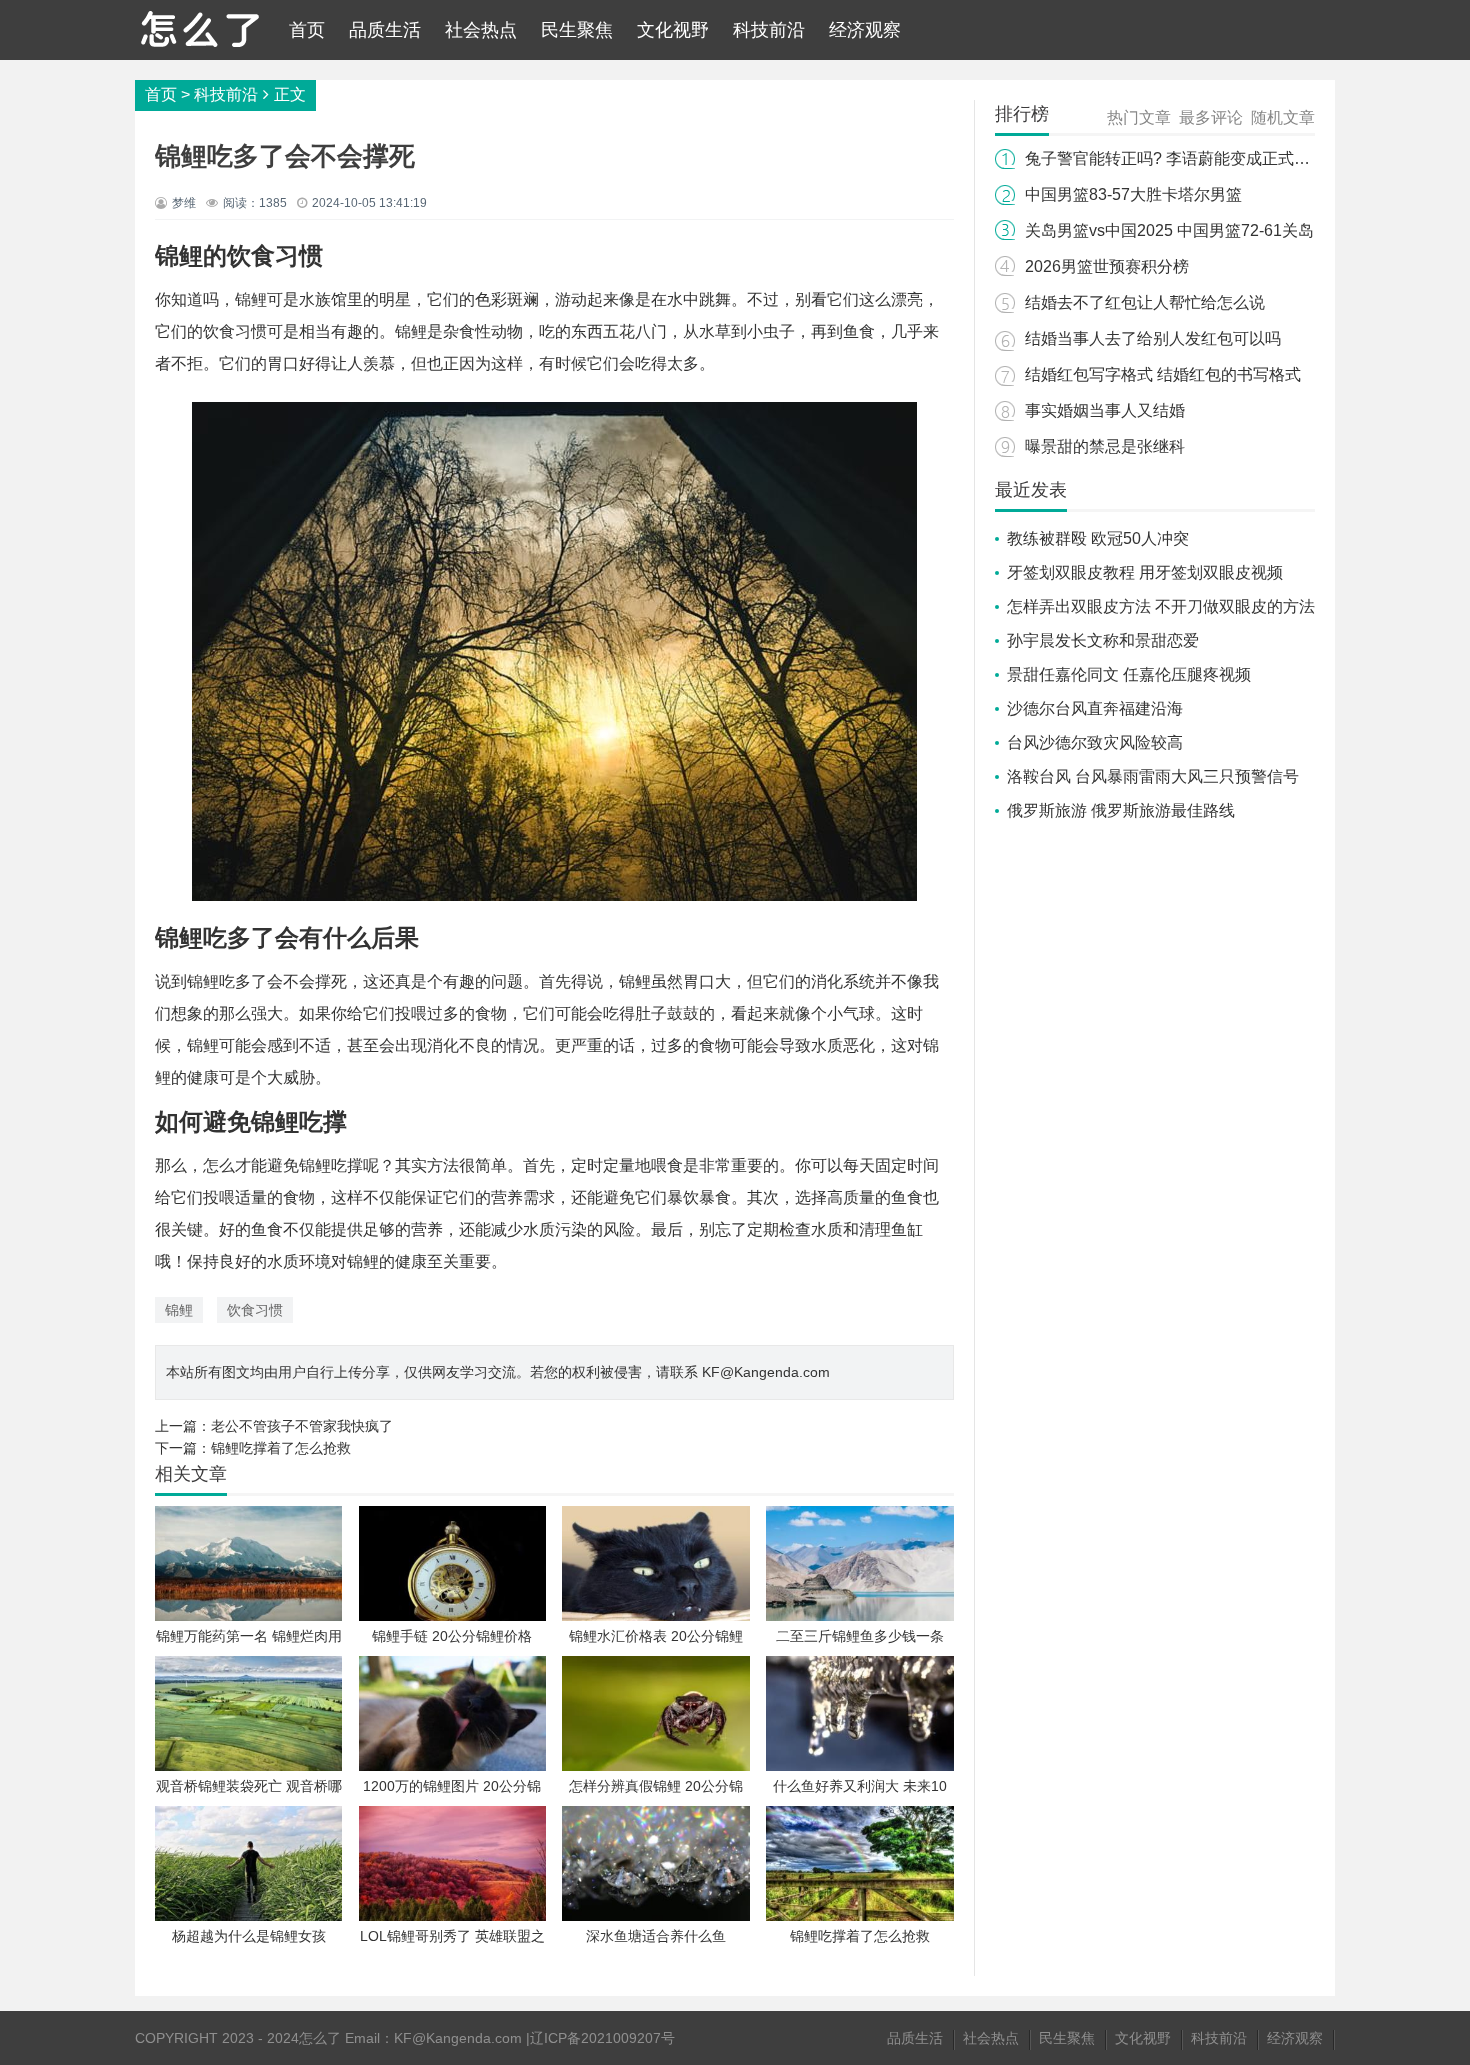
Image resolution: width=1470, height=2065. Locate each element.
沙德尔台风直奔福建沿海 (1095, 708)
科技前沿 (769, 30)
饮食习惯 (255, 1310)
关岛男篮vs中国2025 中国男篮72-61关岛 (1169, 230)
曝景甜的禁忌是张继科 (1105, 446)
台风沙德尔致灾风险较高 (1095, 742)
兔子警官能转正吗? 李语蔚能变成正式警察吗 (1183, 158)
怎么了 (320, 2038)
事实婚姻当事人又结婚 (1105, 410)
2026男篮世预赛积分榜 (1107, 266)
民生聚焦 (577, 30)
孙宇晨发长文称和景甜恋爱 (1103, 640)
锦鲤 (179, 1310)
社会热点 (481, 30)
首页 (307, 30)
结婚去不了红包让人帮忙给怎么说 (1145, 302)
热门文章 (1139, 117)
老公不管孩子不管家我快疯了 (302, 1426)
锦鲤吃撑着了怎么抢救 (281, 1448)
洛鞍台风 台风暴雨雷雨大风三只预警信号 (1153, 776)
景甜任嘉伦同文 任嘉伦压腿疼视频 (1129, 674)
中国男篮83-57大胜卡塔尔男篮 (1133, 194)
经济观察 (865, 30)
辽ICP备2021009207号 (602, 2038)
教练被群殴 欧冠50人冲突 (1098, 538)
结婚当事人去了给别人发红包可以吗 (1153, 338)
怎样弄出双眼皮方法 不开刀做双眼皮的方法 (1161, 606)
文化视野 (673, 30)
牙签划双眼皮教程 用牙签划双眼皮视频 (1145, 572)
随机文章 (1283, 117)
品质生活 (385, 30)
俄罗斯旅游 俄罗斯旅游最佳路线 (1121, 810)
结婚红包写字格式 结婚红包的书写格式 (1163, 374)
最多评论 (1211, 117)
